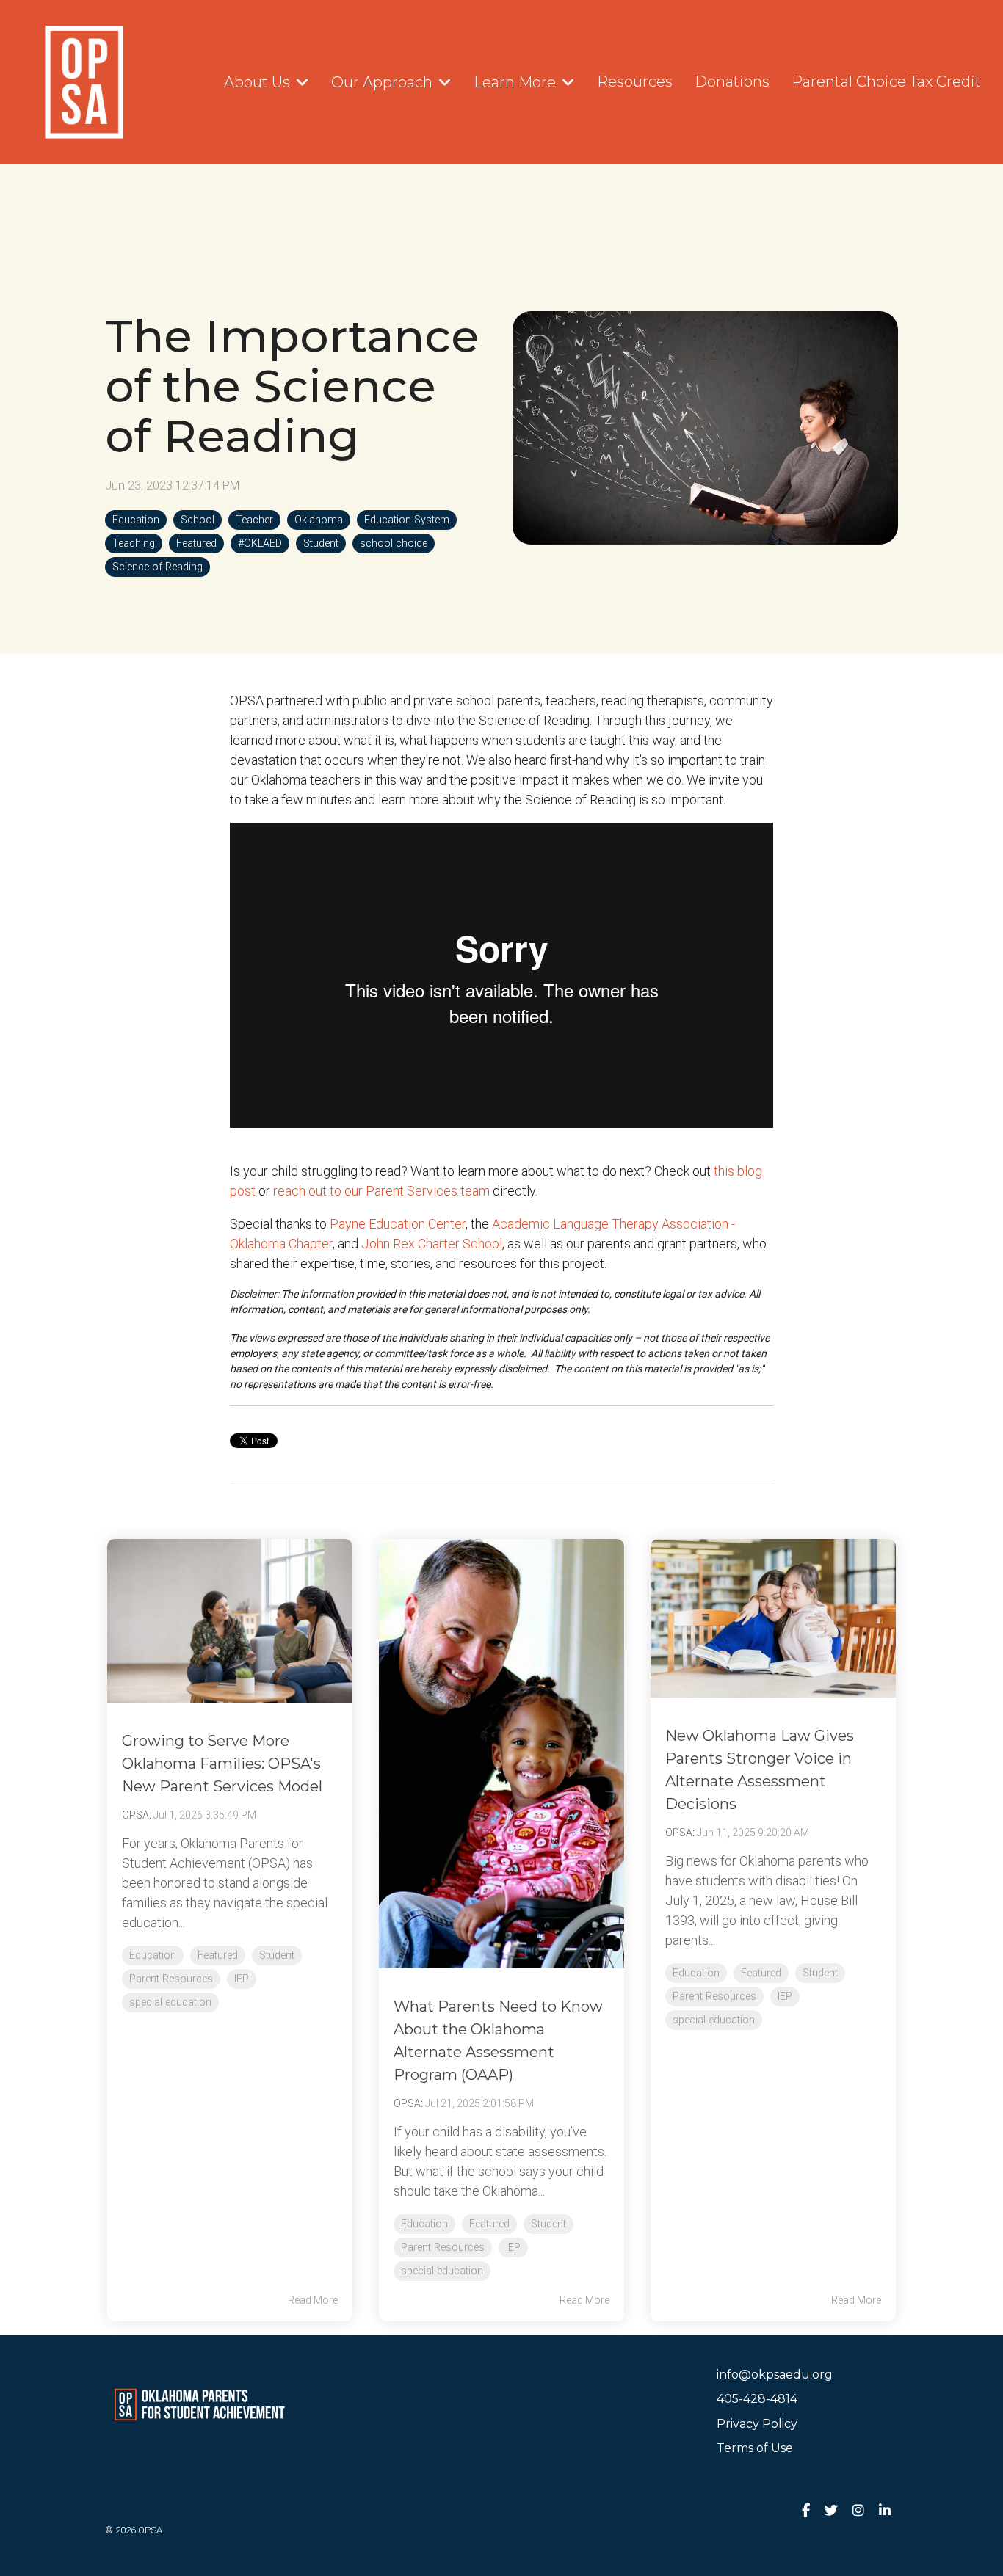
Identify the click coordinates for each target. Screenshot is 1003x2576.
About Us (259, 82)
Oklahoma (319, 520)
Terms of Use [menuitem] (755, 2448)
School (198, 520)
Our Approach (384, 82)
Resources (635, 81)
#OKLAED (260, 543)
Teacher (254, 520)
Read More (313, 2300)
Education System (407, 520)
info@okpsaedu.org (775, 2375)
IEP (242, 1979)
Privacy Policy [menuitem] (757, 2424)
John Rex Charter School (432, 1244)
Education (136, 520)
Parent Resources (171, 1979)
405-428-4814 (757, 2399)
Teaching (134, 543)
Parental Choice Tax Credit (886, 81)
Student (321, 543)
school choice (394, 543)
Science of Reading (157, 567)
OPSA (135, 1815)
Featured (196, 543)
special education (170, 2002)
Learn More (517, 82)
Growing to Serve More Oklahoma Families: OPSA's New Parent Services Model (222, 1764)
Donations (732, 81)
